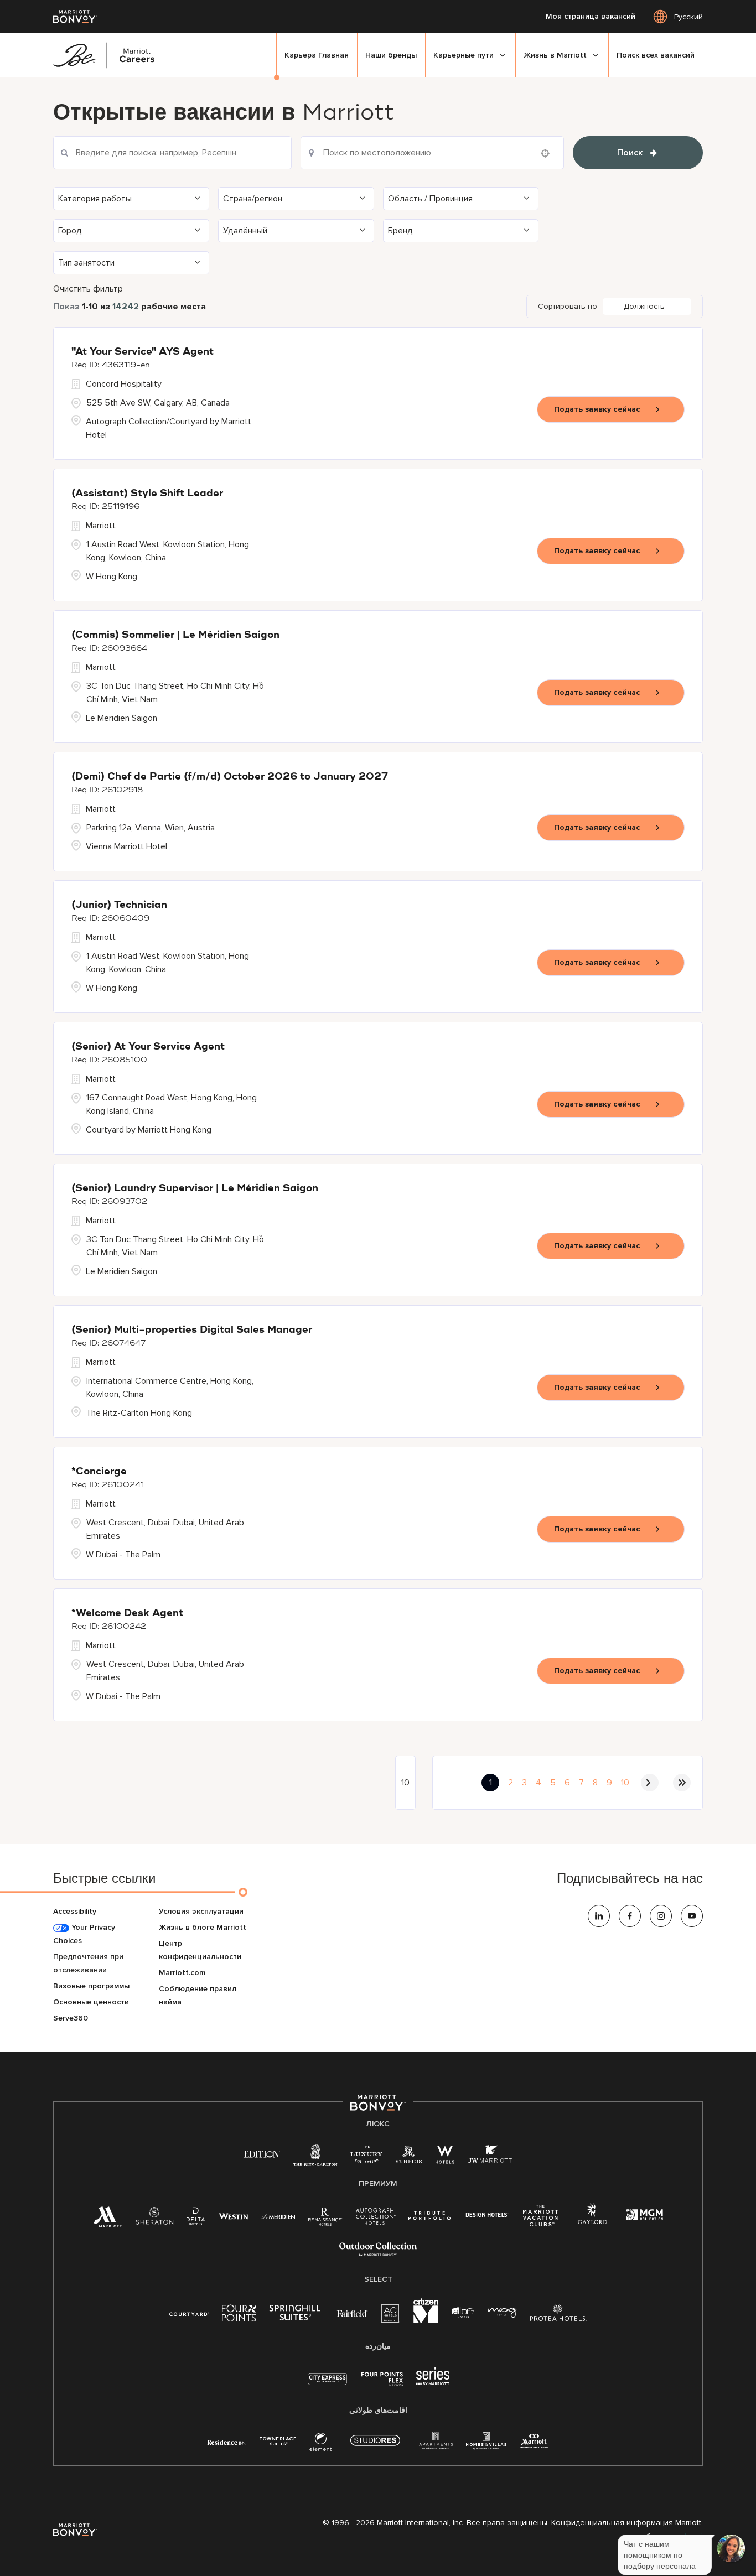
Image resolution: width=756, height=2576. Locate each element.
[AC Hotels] (391, 2316)
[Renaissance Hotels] (325, 2219)
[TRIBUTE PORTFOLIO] (430, 2216)
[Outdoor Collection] (378, 2254)
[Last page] (682, 1783)
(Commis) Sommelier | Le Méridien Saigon (175, 635)
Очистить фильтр (88, 289)
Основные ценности (91, 2002)
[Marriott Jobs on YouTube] (692, 1916)
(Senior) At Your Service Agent (148, 1047)
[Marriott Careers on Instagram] (661, 1916)
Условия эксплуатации (201, 1911)
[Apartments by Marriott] (436, 2444)
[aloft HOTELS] (463, 2313)
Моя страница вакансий (591, 17)
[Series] (433, 2383)
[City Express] (327, 2385)
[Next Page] (650, 1783)
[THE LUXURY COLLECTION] (366, 2157)
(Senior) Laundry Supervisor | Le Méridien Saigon (195, 1188)
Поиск (630, 153)
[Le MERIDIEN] (278, 2216)
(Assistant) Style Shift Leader (147, 494)
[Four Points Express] (382, 2385)
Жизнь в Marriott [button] (555, 55)
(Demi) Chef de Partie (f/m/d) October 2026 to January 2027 (230, 777)
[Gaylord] (592, 2222)
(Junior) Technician (119, 905)
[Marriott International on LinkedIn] (599, 1916)
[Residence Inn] (227, 2441)
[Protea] (559, 2315)
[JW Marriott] (490, 2157)
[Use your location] (548, 153)
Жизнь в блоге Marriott (203, 1927)
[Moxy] (502, 2313)
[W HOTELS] (445, 2157)
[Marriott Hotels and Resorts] (108, 2220)
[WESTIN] (233, 2216)
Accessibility (75, 1911)
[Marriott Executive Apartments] (534, 2442)
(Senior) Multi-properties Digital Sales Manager (192, 1330)
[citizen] (426, 2321)
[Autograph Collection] (376, 2218)
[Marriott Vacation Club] (541, 2220)
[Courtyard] (189, 2313)
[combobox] (432, 153)
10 (625, 1783)
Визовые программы (91, 1986)
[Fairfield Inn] (353, 2313)
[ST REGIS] (409, 2157)
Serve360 (71, 2018)
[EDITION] (262, 2154)
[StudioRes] (375, 2446)
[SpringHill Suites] (297, 2315)
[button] (131, 199)
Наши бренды (391, 55)
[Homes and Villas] (486, 2444)
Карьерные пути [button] (464, 55)
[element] (320, 2444)
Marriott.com (182, 1973)
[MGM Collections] (644, 2216)
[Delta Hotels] (196, 2219)
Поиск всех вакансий (656, 55)
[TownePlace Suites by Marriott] (278, 2441)
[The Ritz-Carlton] (315, 2158)
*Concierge (99, 1472)
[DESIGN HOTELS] (487, 2216)
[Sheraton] (154, 2219)
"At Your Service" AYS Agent (143, 352)
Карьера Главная (317, 55)
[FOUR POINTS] (239, 2315)
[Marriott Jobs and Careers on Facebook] (630, 1916)
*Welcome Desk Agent (127, 1613)
